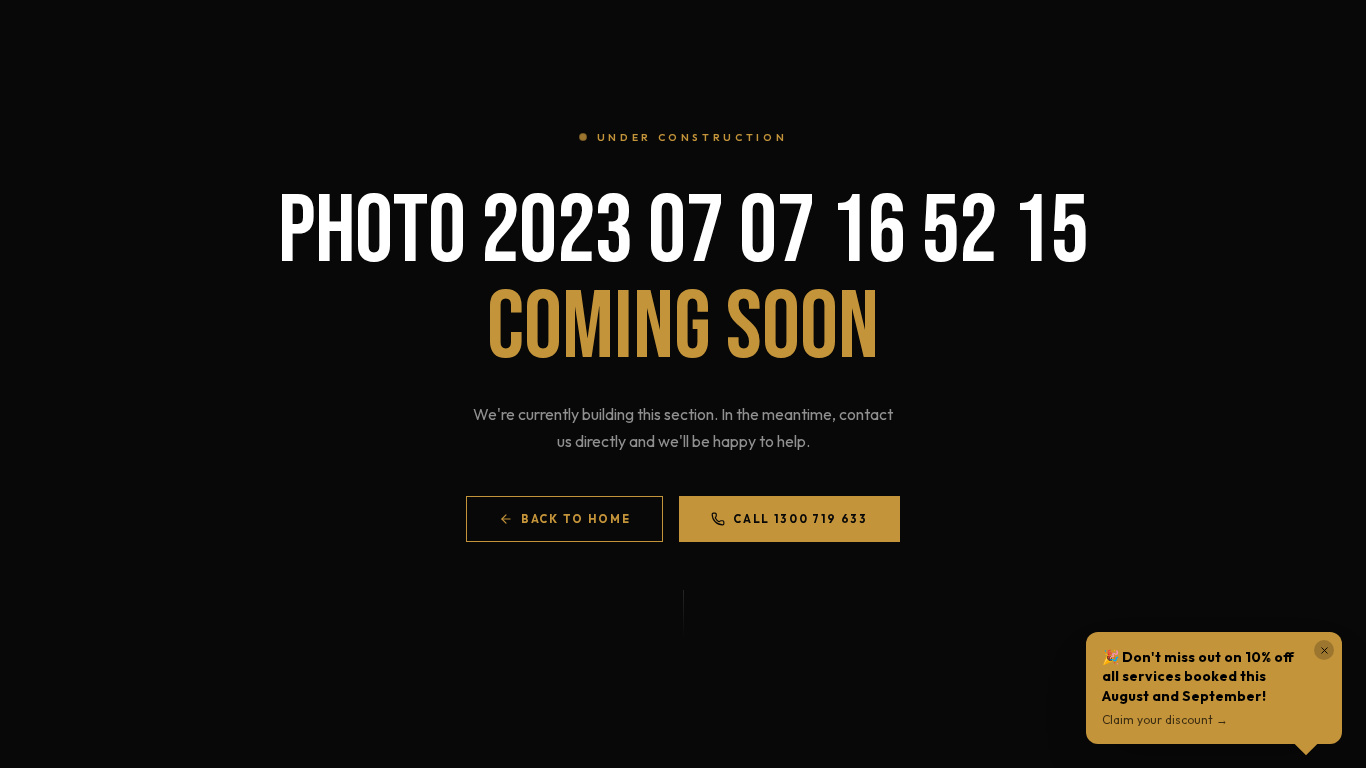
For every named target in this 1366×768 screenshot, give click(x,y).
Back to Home (575, 519)
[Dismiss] (1324, 650)
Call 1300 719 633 (800, 519)
